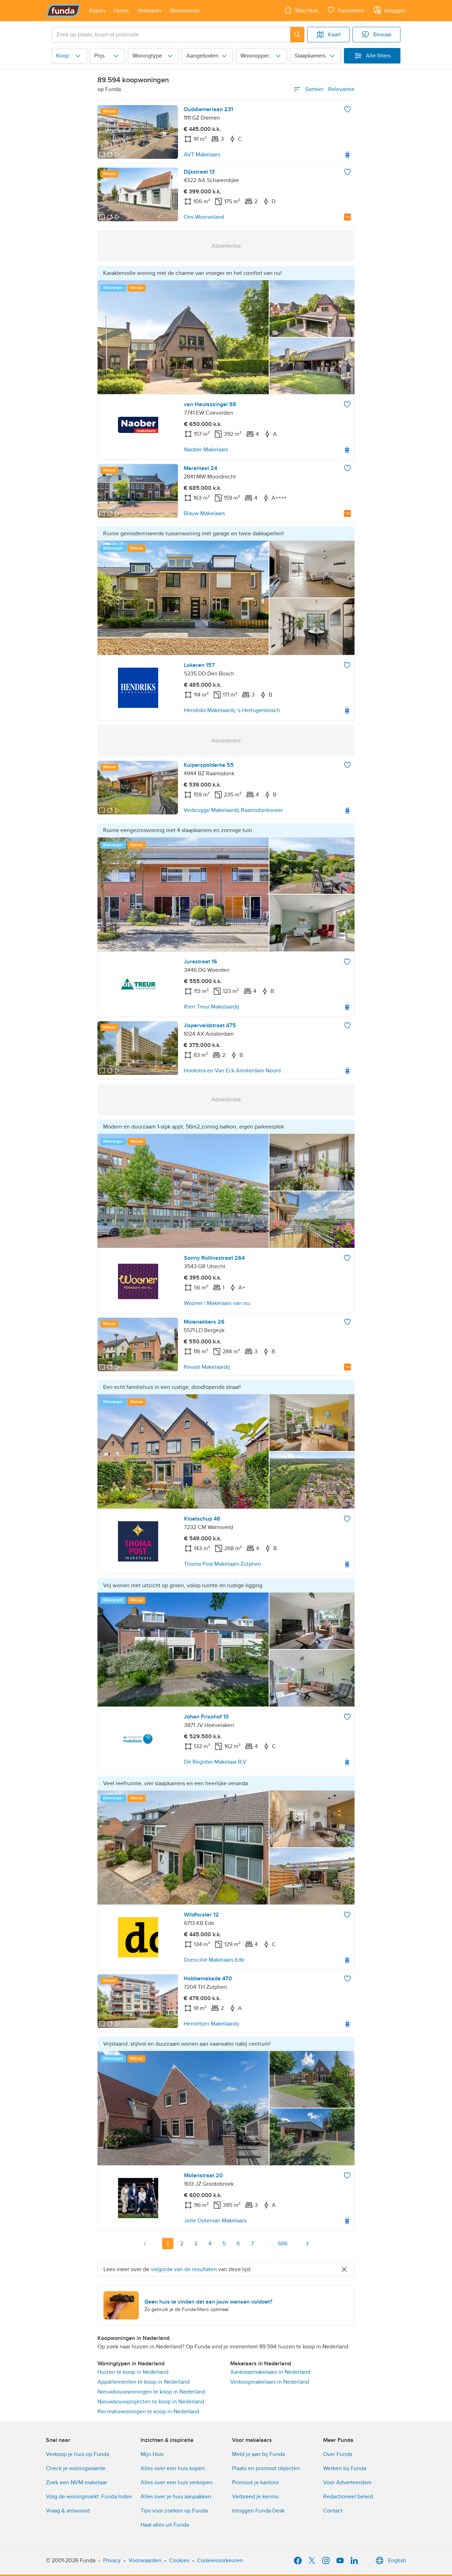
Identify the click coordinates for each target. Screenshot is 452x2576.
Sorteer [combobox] (330, 89)
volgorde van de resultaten (184, 2269)
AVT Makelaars (202, 155)
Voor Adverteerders (347, 2482)
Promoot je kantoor (255, 2482)
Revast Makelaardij (207, 1367)
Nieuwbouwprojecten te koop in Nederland (151, 2402)
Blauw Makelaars (204, 513)
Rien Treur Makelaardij (212, 1007)
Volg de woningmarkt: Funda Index (89, 2497)
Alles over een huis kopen (173, 2468)
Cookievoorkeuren (220, 2560)
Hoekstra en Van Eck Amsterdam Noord (232, 1071)
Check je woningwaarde (76, 2468)
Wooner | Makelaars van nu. (218, 1303)
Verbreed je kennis (255, 2497)
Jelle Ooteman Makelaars (215, 2221)
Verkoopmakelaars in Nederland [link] (270, 2382)
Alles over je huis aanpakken (176, 2497)
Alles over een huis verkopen (177, 2482)
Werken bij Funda (345, 2468)
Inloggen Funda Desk (258, 2511)
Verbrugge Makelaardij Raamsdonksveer (233, 810)
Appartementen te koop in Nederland (144, 2382)
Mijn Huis (152, 2454)
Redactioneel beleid (348, 2497)
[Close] (344, 2269)
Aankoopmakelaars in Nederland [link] (270, 2372)
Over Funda (338, 2454)
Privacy (112, 2560)
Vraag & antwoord (68, 2511)
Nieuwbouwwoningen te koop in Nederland (151, 2392)
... (267, 2244)
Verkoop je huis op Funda (78, 2454)
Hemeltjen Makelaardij (211, 2024)
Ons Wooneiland (204, 217)
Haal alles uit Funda (165, 2525)
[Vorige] (145, 2244)
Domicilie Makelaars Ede (214, 1960)
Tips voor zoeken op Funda (174, 2511)
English (397, 2560)
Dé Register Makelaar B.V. (216, 1762)
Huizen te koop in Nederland (133, 2372)
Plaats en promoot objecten (266, 2468)
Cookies (179, 2560)
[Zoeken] (297, 35)
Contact (333, 2511)
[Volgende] (307, 2244)
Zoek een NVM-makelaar (76, 2482)
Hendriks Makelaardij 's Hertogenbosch (232, 710)
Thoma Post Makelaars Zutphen (223, 1564)
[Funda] (63, 11)
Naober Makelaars (206, 450)
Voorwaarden (145, 2560)
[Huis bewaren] (347, 109)
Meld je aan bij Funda (258, 2454)
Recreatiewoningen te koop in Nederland (148, 2412)
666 (283, 2244)
